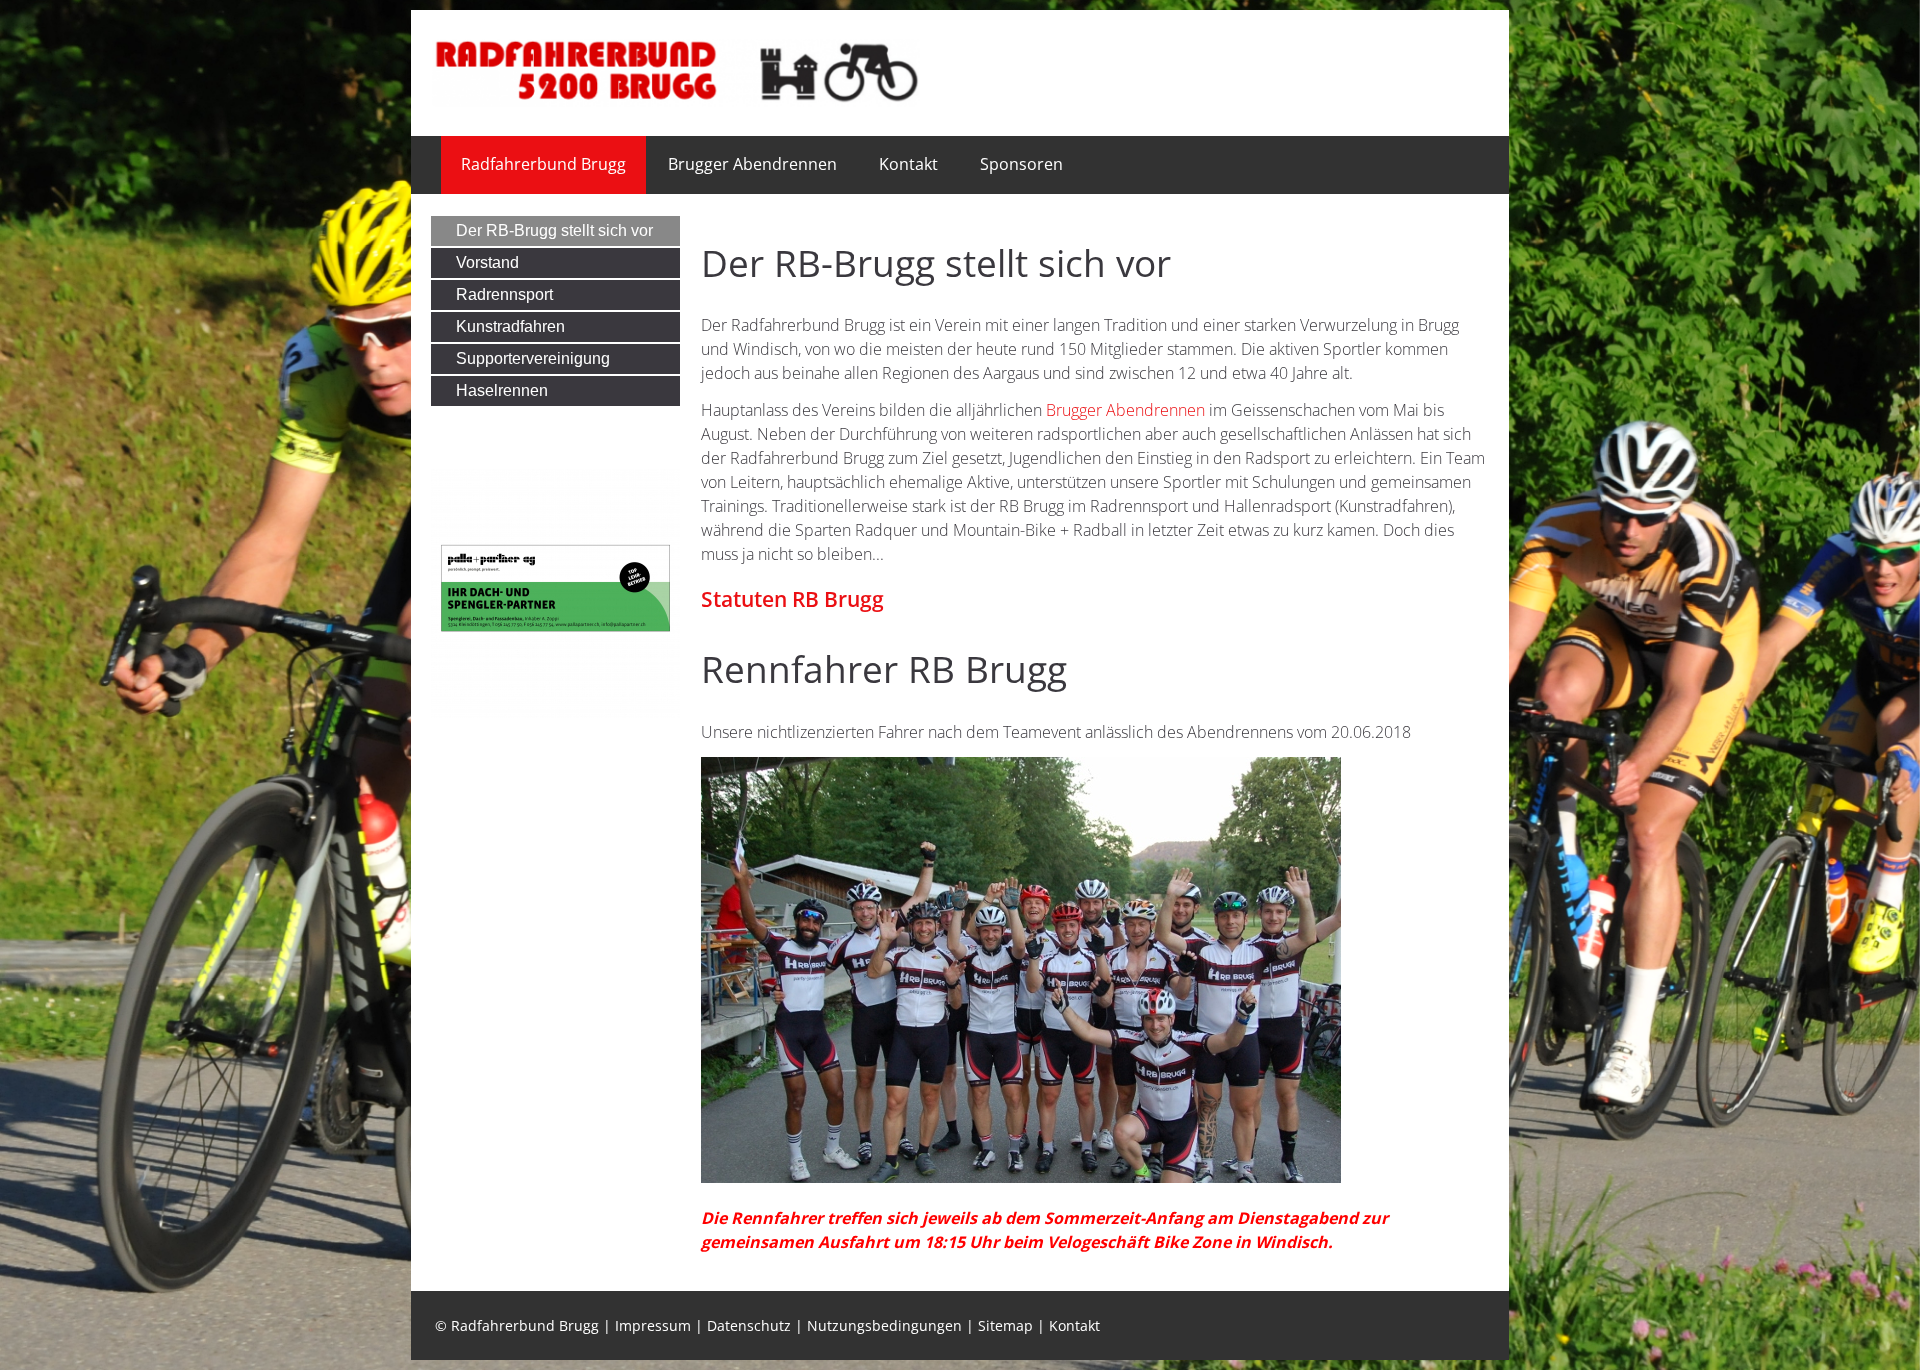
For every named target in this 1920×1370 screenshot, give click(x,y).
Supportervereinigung (533, 358)
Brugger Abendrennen (752, 164)
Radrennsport (504, 294)
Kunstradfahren (510, 326)
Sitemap (1005, 1325)
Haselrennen (502, 390)
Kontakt (908, 164)
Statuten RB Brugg (792, 599)
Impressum (653, 1325)
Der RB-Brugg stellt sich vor (554, 230)
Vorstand (487, 262)
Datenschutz (749, 1325)
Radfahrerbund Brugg (543, 164)
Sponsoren (1021, 164)
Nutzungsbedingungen (884, 1325)
